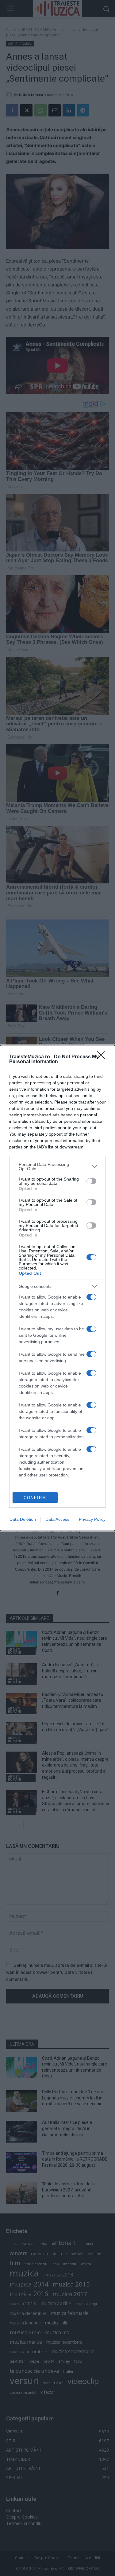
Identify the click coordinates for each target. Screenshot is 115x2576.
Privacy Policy (92, 1519)
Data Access (57, 1519)
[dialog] (57, 1288)
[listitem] (57, 1166)
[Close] (103, 1057)
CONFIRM (35, 1498)
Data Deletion (23, 1519)
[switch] (91, 1181)
